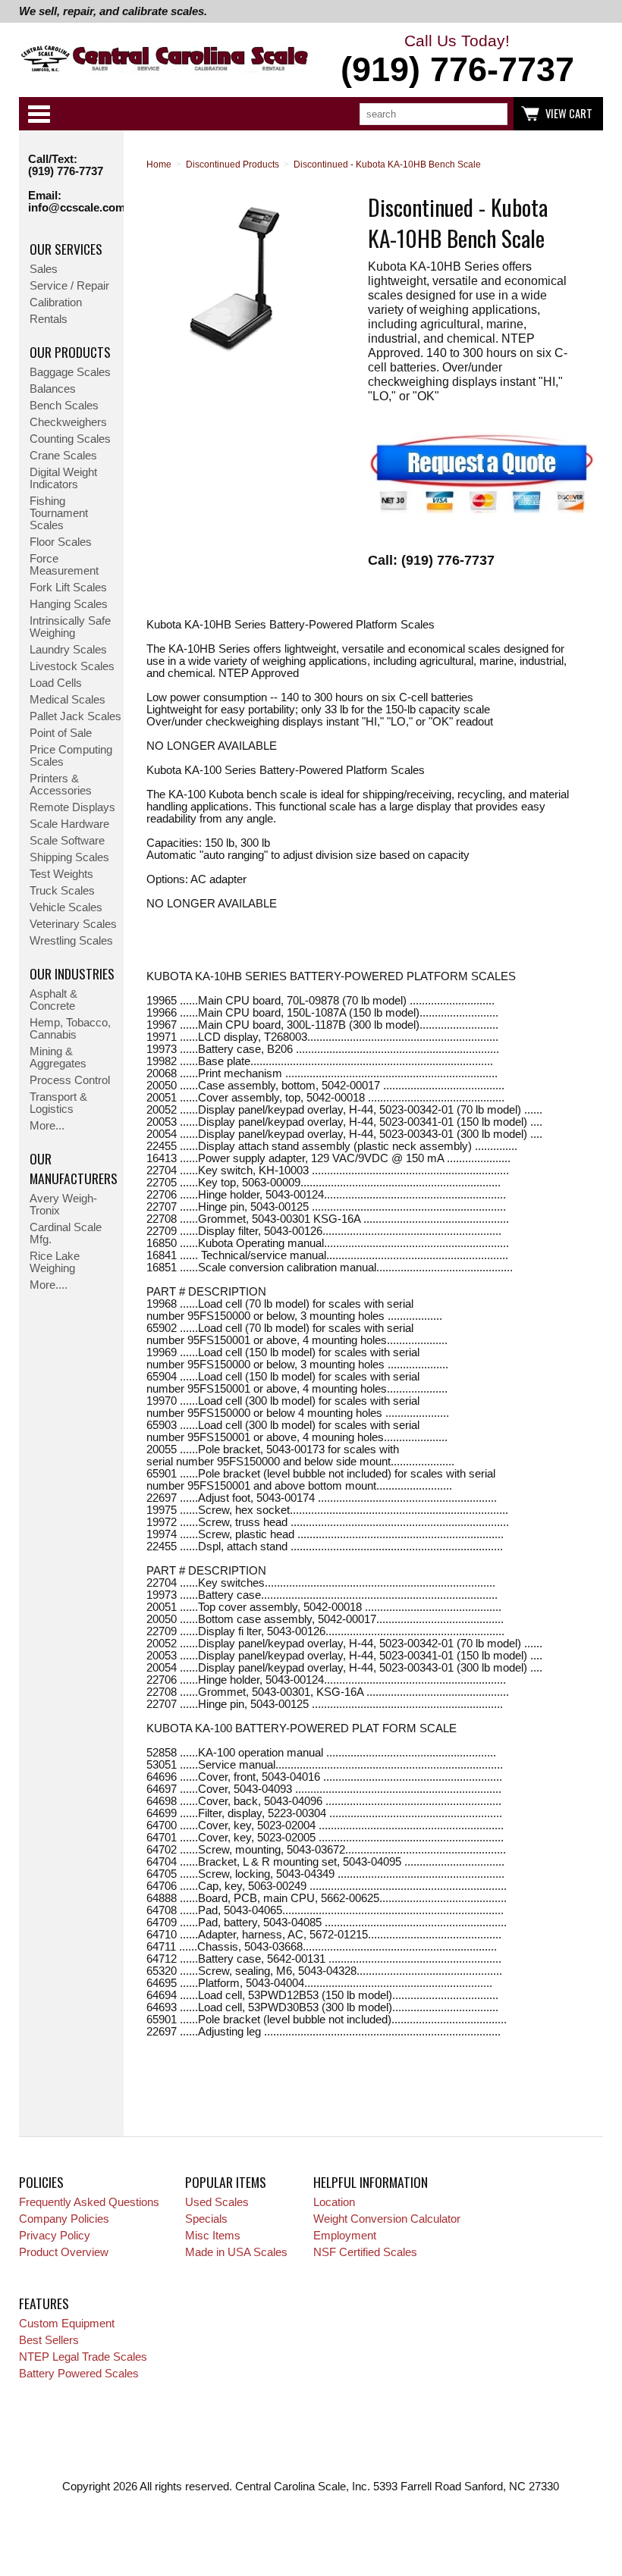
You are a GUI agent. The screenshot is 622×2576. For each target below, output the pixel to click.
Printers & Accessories (61, 785)
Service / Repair (69, 286)
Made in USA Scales (236, 2252)
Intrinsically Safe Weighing (70, 627)
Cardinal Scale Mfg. (66, 1233)
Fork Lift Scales (68, 588)
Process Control (70, 1080)
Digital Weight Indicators (63, 478)
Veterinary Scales (73, 924)
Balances (53, 389)
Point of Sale (61, 733)
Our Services (66, 249)
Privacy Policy (55, 2236)
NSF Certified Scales (365, 2252)
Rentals (49, 319)
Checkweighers (68, 422)
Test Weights (61, 874)
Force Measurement (64, 565)
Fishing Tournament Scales (59, 513)
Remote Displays (72, 807)
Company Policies (64, 2219)
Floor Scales (61, 542)
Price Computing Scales (71, 756)
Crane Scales (63, 456)
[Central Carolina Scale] (165, 61)
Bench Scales (64, 406)
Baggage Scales (70, 372)
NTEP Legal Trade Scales (83, 2357)
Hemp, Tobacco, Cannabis (70, 1029)
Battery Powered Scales (79, 2374)
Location (334, 2202)
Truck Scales (62, 891)
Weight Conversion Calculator (387, 2219)
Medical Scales (68, 700)
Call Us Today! (457, 60)
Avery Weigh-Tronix (63, 1205)
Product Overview (64, 2252)
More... (47, 1126)
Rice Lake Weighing (55, 1262)
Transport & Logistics (58, 1103)
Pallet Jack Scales (75, 716)
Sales (44, 269)
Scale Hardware (69, 824)
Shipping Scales (69, 857)
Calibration (56, 302)
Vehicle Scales (66, 907)
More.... (49, 1285)
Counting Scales (70, 439)
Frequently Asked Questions (89, 2202)
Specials (206, 2219)
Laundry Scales (68, 650)
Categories (39, 114)
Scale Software (67, 841)
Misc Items (213, 2236)
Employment (345, 2236)
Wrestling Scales (71, 941)
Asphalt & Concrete (53, 1000)
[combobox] (434, 114)
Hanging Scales (69, 604)
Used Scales (217, 2202)
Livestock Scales (72, 666)
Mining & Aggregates (58, 1058)
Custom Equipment (67, 2324)
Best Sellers (49, 2340)
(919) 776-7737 (66, 171)
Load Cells (56, 683)
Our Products (70, 352)
